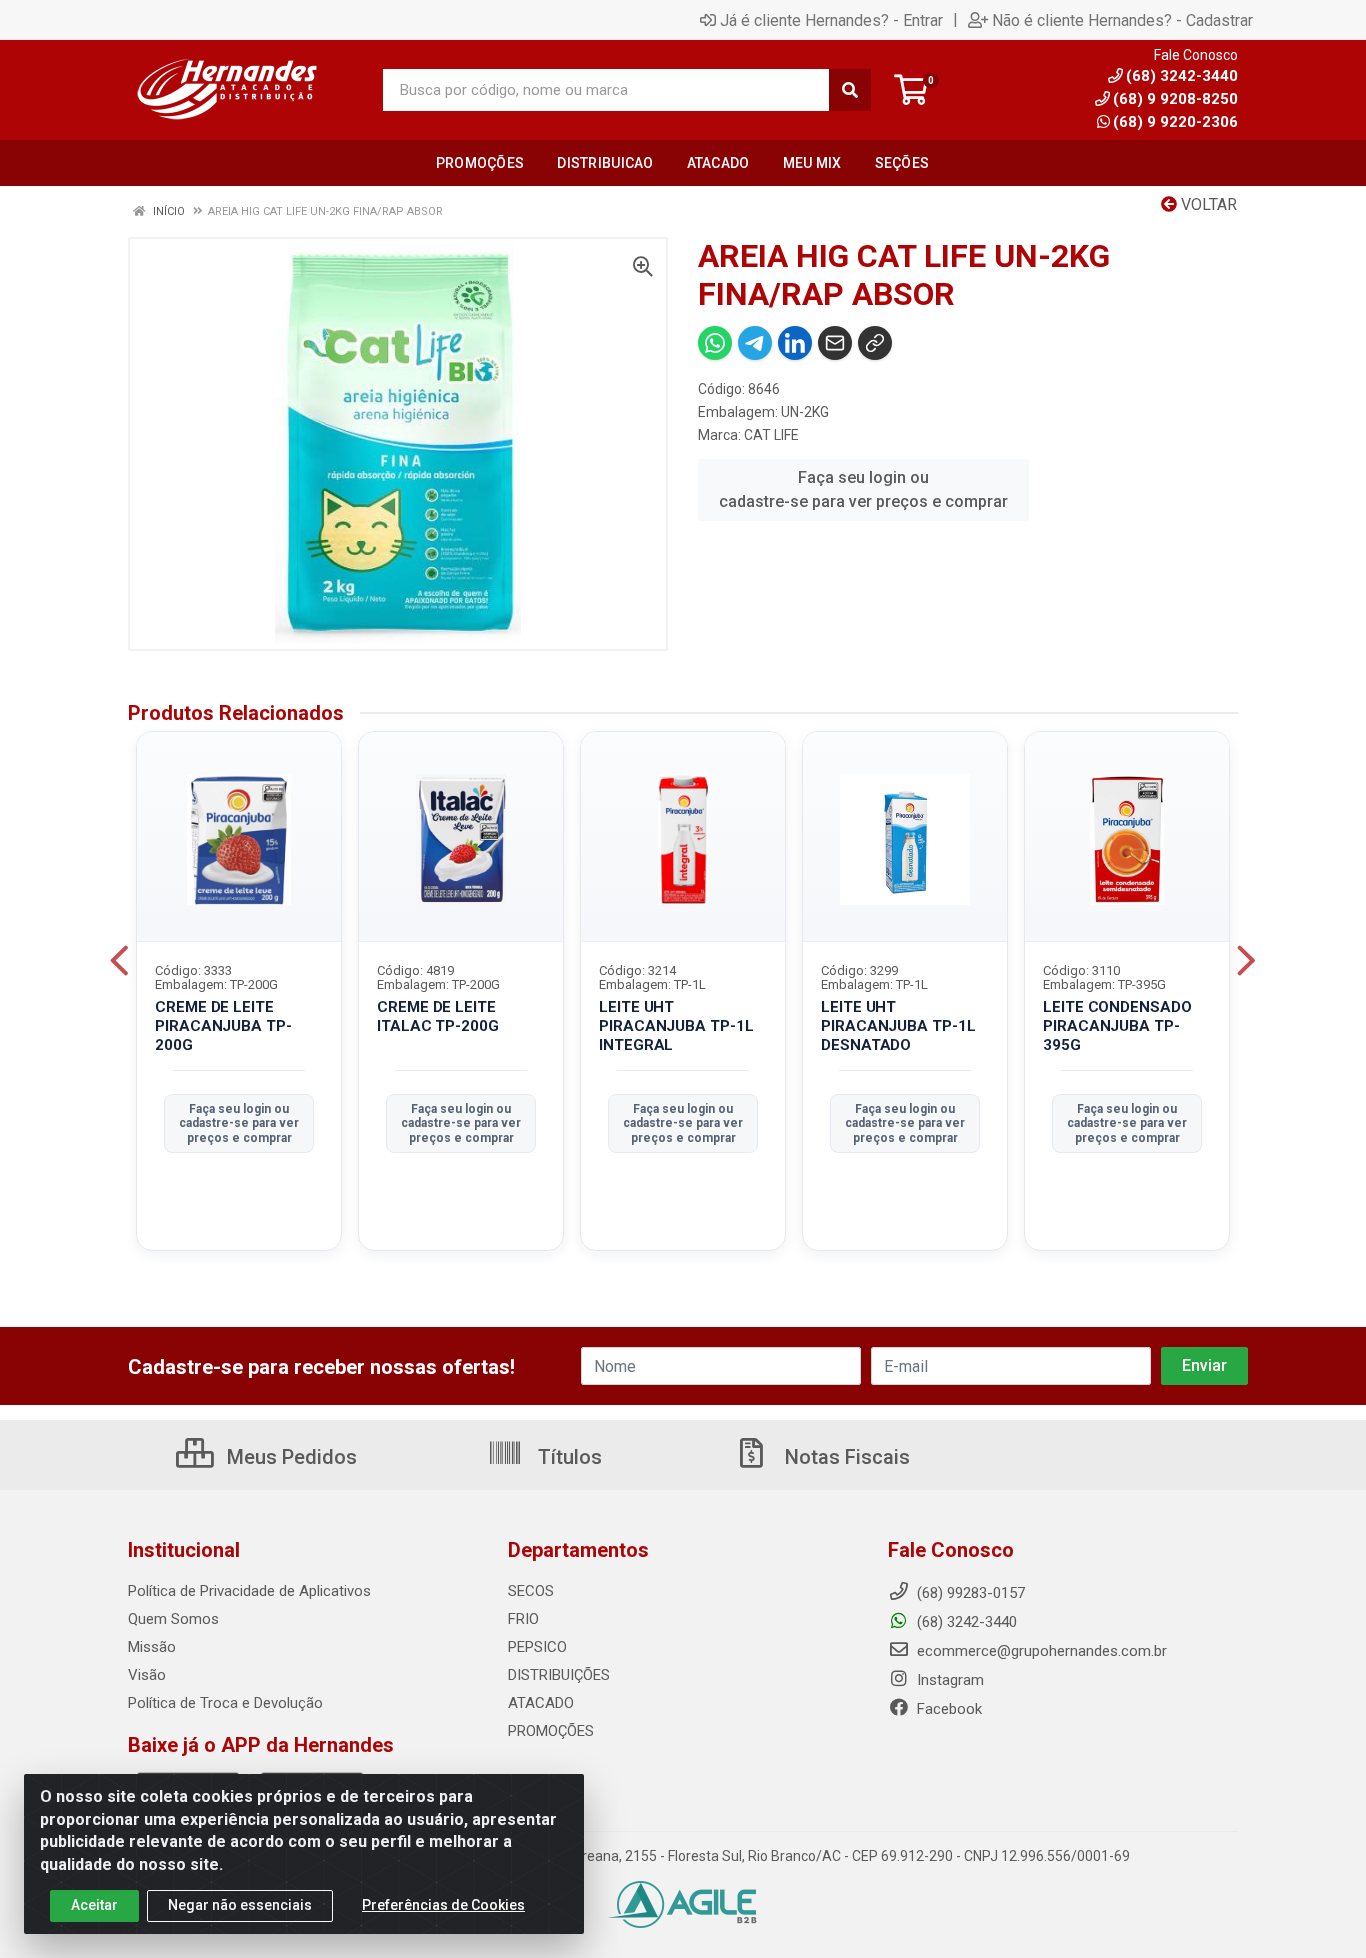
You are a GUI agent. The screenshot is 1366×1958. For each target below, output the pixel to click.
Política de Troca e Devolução (225, 1703)
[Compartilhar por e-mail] (835, 343)
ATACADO (541, 1703)
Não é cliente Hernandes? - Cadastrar (1122, 20)
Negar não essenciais (240, 1905)
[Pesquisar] (850, 90)
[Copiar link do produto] (875, 343)
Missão (152, 1647)
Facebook (947, 1709)
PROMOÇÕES (551, 1731)
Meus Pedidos (289, 1457)
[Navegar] (119, 961)
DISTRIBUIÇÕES (559, 1675)
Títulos (567, 1457)
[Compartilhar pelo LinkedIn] (795, 343)
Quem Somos (173, 1619)
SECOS (531, 1591)
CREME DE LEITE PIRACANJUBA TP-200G (223, 1026)
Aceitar (94, 1905)
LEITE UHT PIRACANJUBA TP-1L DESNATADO (898, 1026)
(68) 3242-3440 (965, 1622)
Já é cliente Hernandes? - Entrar (831, 20)
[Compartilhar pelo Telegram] (755, 343)
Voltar (1207, 204)
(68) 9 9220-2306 (1175, 122)
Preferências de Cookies (443, 1905)
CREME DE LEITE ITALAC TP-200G (438, 1016)
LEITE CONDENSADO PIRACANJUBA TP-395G (1117, 1026)
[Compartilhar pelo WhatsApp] (715, 343)
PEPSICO (537, 1647)
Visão (147, 1675)
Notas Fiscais (845, 1457)
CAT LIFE (771, 435)
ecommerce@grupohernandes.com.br (1040, 1651)
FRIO (523, 1619)
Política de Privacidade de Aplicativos (249, 1591)
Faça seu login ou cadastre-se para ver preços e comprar (863, 489)
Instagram (948, 1680)
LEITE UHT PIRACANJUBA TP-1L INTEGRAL (676, 1026)
